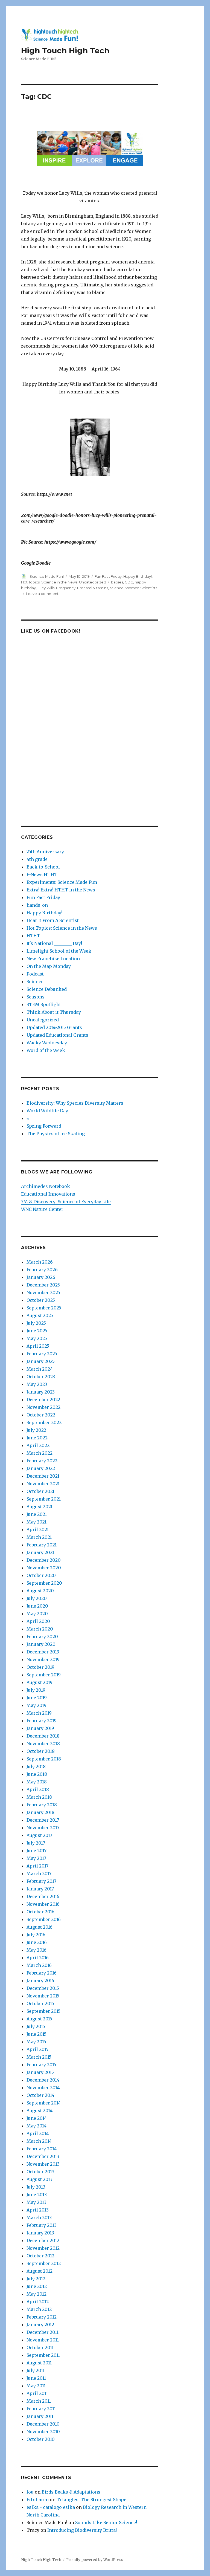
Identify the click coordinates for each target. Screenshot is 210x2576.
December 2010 (43, 2424)
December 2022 (43, 1400)
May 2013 (37, 2202)
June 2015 (37, 2034)
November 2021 (43, 1484)
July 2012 (36, 2279)
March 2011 (39, 2401)
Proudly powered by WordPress (95, 2560)
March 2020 (40, 1629)
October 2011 (40, 2347)
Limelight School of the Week (59, 951)
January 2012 (40, 2325)
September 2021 (44, 1499)
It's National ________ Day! (54, 943)
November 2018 (43, 1744)
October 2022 (41, 1415)
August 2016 (40, 1927)
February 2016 (42, 1973)
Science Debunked (47, 989)
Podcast (35, 974)
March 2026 (40, 1262)
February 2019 (42, 1721)
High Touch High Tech (65, 51)
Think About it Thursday (54, 1012)
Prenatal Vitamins (93, 588)
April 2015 (37, 2049)
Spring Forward (44, 1126)
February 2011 (41, 2409)
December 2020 (44, 1560)
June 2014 (37, 2118)
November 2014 (43, 2088)
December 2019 (43, 1652)
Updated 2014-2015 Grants (54, 1027)
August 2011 (39, 2363)
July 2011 (36, 2370)
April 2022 (38, 1445)
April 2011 (37, 2393)
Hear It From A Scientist (53, 920)
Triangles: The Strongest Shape (91, 2500)
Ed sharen (38, 2500)
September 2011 (43, 2355)
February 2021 (42, 1545)
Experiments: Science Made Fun (62, 882)
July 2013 (36, 2187)
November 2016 (43, 1904)
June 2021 (37, 1514)
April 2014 (38, 2133)
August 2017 (39, 1835)
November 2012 (43, 2248)
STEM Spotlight (44, 1004)
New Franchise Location (53, 959)
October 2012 (40, 2256)
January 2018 (40, 1812)
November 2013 (43, 2164)
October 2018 (41, 1751)
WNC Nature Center (42, 1209)
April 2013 (38, 2210)
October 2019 (40, 1667)
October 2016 (40, 1912)
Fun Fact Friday (108, 576)
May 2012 (37, 2294)
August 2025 (40, 1315)
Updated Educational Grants (57, 1035)
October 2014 (40, 2095)
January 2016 (40, 1981)
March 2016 (39, 1965)
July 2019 (36, 1690)
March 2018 (39, 1797)
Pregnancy (66, 588)
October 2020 (41, 1575)
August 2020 (40, 1591)
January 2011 (40, 2416)
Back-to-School (43, 867)
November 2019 (43, 1659)
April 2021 (38, 1529)
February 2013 (42, 2225)
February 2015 (41, 2065)
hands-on (37, 905)
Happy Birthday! (138, 576)
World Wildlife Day (47, 1111)
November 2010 (43, 2432)
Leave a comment (42, 594)
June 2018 (37, 1774)
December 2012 (43, 2240)
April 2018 (38, 1789)
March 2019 (39, 1713)
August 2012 (40, 2271)
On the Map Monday (49, 966)
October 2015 (40, 2003)
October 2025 (41, 1300)
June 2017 (37, 1851)
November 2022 (43, 1407)
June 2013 (37, 2195)
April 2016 (38, 1958)
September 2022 (44, 1422)
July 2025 (36, 1323)
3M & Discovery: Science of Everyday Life (66, 1202)
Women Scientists (141, 588)
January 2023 (41, 1392)
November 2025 (43, 1293)
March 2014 (39, 2141)
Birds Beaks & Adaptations (71, 2492)
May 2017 (36, 1858)
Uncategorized (93, 582)
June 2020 (37, 1606)
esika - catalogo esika (51, 2507)
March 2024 (40, 1369)
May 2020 (37, 1614)
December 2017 (43, 1820)
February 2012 (42, 2317)
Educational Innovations (48, 1194)
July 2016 (36, 1935)
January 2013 (40, 2233)
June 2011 (36, 2378)
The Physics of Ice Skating (56, 1134)
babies (117, 582)
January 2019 (40, 1728)
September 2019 (44, 1675)
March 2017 (39, 1874)
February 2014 (42, 2149)
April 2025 (38, 1346)
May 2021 (37, 1522)
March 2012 (39, 2309)
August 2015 (39, 2019)
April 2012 (38, 2302)
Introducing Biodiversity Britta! (82, 2530)
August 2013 (40, 2179)
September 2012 (44, 2263)
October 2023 (41, 1377)
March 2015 (39, 2057)
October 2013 (40, 2172)
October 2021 (40, 1491)
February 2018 (42, 1805)
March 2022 (40, 1453)
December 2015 (43, 1988)
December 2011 (43, 2332)
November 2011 (43, 2340)
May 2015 (36, 2042)
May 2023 (37, 1384)
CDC (129, 582)
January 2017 (40, 1889)
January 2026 (41, 1277)
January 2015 (40, 2072)
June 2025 (37, 1331)
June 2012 (37, 2286)
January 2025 (41, 1361)
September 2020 (44, 1583)
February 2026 (42, 1270)
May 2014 (37, 2126)
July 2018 (36, 1766)
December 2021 (43, 1476)
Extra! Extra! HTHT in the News (61, 890)
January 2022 (41, 1468)
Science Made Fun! (47, 576)
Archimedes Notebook (46, 1186)
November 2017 (43, 1828)
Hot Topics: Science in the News (49, 582)
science (117, 588)
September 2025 (44, 1308)
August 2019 (40, 1682)
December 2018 (43, 1736)
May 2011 (36, 2386)
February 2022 (42, 1461)
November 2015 (43, 1996)
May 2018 (37, 1782)
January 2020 (41, 1644)
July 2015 (36, 2026)
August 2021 (40, 1507)
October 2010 (41, 2439)
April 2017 (37, 1866)
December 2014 (43, 2080)
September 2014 (44, 2103)
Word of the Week (46, 1050)
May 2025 (37, 1338)
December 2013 (43, 2156)
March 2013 (39, 2218)
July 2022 (36, 1430)
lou (30, 2492)
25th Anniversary (45, 852)
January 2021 (40, 1552)
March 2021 (39, 1537)
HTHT (33, 936)
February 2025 (42, 1354)
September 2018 (44, 1759)
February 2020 (42, 1637)
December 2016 (43, 1896)
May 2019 (37, 1705)
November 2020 (44, 1568)
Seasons (36, 997)
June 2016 (37, 1942)
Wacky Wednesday (47, 1043)
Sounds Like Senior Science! (106, 2522)
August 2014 (40, 2110)
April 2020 (38, 1621)
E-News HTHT (42, 875)
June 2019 (37, 1698)
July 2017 (36, 1843)
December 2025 (43, 1285)
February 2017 (41, 1881)
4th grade (37, 859)
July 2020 (37, 1598)
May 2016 (37, 1950)
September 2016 (44, 1919)
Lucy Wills (46, 588)
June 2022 (37, 1438)
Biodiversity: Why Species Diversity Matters (75, 1103)
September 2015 (43, 2011)
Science (35, 982)
